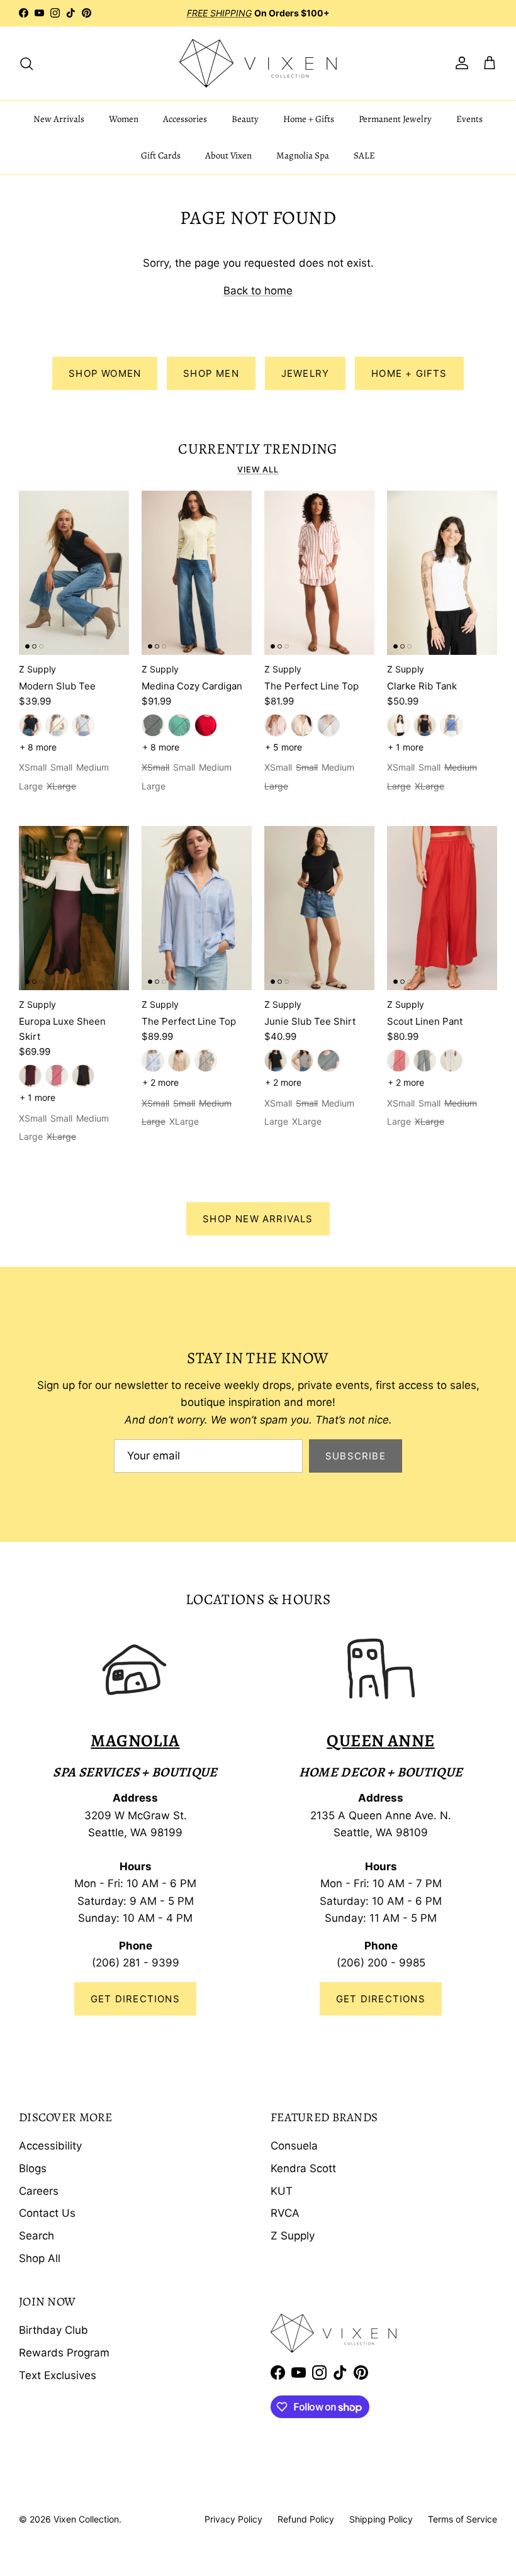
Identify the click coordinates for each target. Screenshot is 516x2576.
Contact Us (47, 2213)
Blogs (33, 2168)
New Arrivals (59, 119)
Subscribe (356, 1456)
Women (124, 119)
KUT (282, 2191)
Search (36, 2236)
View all (258, 470)
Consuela (294, 2146)
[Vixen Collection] (258, 63)
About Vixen (228, 155)
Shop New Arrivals (258, 1219)
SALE (364, 155)
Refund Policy (306, 2519)
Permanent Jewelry (395, 119)
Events (469, 119)
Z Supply (293, 2236)
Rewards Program (64, 2353)
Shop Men (211, 373)
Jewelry (305, 373)
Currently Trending (258, 449)
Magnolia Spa (303, 155)
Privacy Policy (233, 2519)
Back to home (258, 291)
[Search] (26, 63)
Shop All (40, 2258)
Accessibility (50, 2146)
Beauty (245, 119)
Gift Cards (161, 155)
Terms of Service (463, 2519)
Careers (39, 2191)
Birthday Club (53, 2330)
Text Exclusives (58, 2375)
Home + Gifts (309, 119)
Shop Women (105, 373)
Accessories (185, 119)
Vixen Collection (86, 2519)
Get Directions (135, 1999)
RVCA (285, 2213)
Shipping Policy (381, 2519)
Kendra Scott (303, 2168)
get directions (381, 1999)
